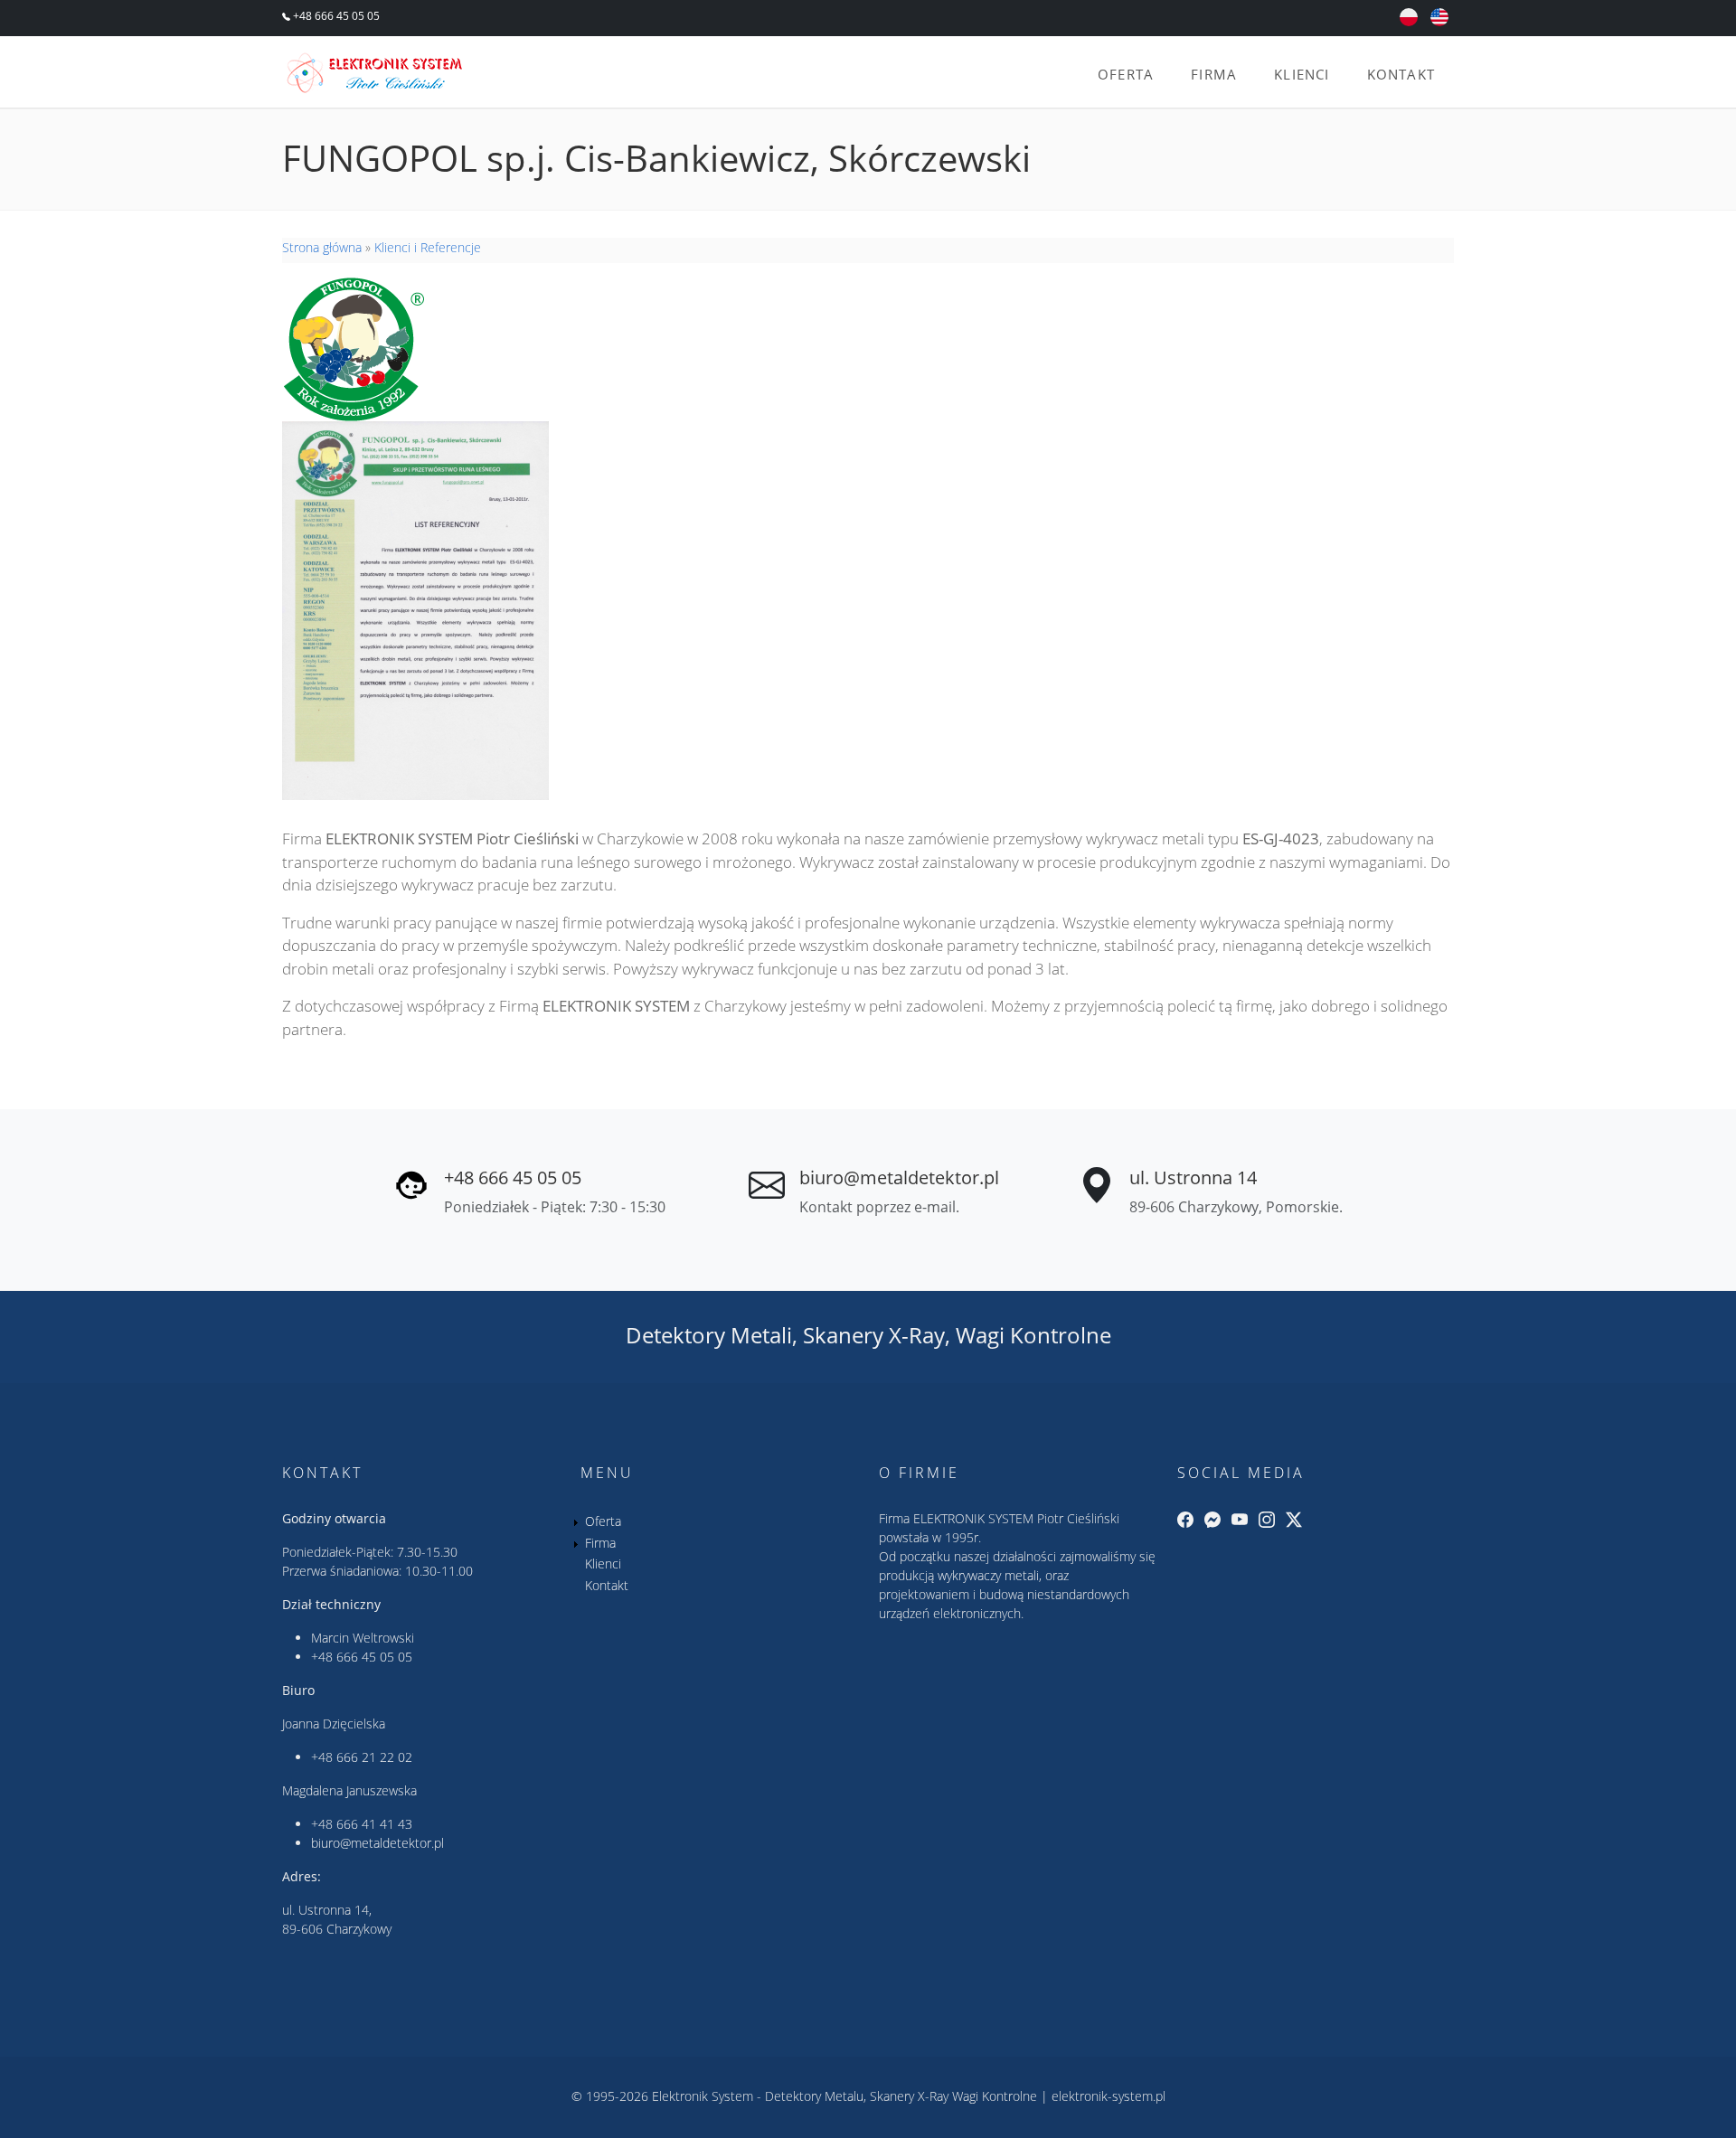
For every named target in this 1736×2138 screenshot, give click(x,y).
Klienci (1302, 74)
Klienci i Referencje (428, 247)
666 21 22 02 (374, 1757)
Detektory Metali (709, 1335)
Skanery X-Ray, (877, 1335)
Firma (1214, 74)
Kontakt (1401, 74)
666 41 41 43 (374, 1824)
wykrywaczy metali (988, 1575)
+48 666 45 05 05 (335, 16)
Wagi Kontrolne (1033, 1335)
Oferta (1126, 74)
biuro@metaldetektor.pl (899, 1177)
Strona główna (322, 247)
